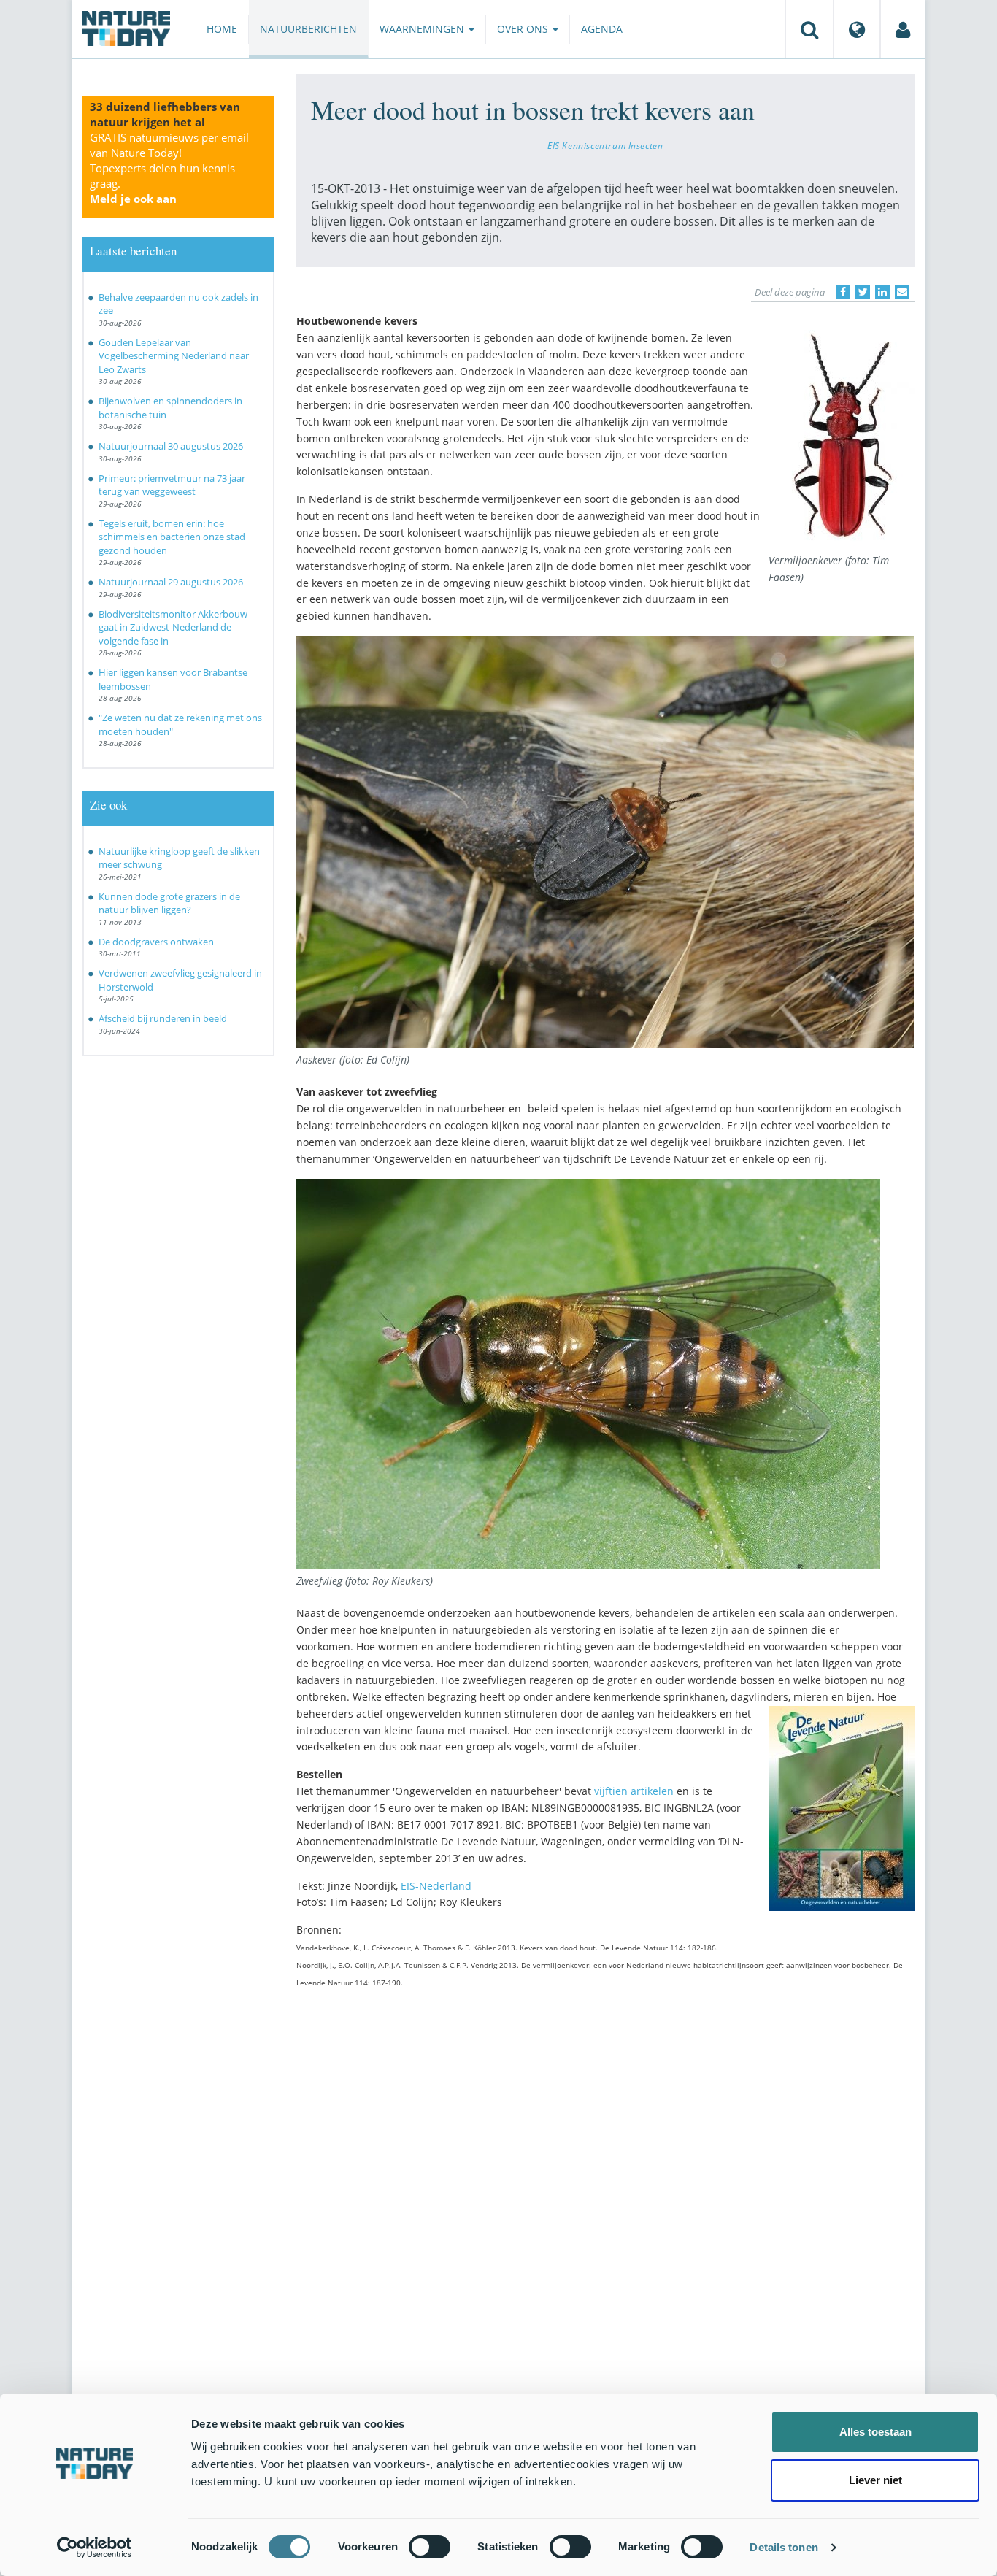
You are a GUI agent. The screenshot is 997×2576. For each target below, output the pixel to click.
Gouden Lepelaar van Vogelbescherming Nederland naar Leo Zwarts (174, 356)
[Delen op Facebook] (843, 292)
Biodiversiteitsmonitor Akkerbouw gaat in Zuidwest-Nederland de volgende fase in (173, 627)
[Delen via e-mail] (902, 292)
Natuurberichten (308, 29)
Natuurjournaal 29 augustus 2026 (171, 582)
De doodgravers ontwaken (156, 942)
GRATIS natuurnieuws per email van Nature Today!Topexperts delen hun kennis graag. (169, 168)
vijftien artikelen (634, 1791)
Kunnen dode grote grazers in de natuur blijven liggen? (169, 903)
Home (222, 29)
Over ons (524, 29)
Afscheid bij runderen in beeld (165, 1018)
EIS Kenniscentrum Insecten (605, 145)
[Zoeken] (809, 29)
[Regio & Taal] (857, 29)
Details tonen (784, 2547)
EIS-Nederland (436, 1886)
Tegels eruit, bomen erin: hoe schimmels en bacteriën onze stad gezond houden (172, 537)
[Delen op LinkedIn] (882, 292)
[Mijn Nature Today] (903, 29)
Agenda (602, 29)
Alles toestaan (875, 2432)
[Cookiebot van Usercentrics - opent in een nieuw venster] (95, 2548)
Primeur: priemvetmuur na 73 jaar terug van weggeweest (172, 485)
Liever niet (875, 2480)
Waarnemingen (423, 29)
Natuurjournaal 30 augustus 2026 (171, 446)
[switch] (430, 2547)
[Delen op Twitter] (863, 292)
